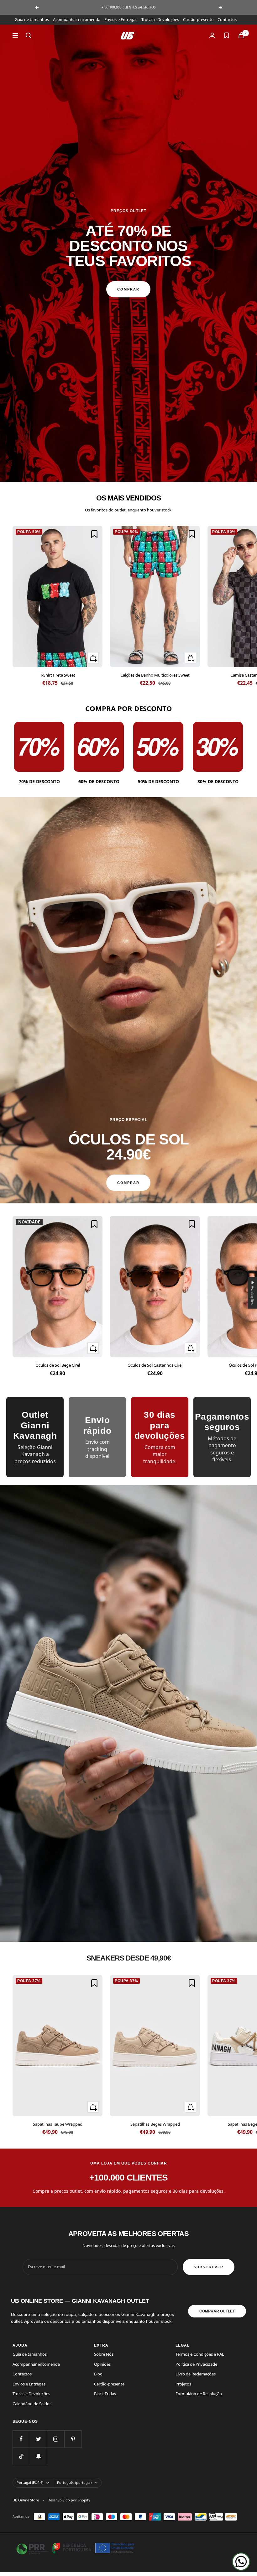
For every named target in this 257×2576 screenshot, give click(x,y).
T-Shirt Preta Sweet (58, 675)
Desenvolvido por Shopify (69, 2500)
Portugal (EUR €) (30, 2482)
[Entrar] (212, 35)
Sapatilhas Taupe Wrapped (58, 2124)
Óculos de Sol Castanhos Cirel (155, 1365)
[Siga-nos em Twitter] (38, 2439)
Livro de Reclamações (196, 2374)
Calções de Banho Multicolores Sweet (155, 675)
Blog (98, 2374)
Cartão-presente (198, 19)
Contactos (227, 19)
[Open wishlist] (227, 35)
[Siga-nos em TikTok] (21, 2456)
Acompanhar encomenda (77, 19)
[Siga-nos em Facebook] (21, 2439)
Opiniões (102, 2364)
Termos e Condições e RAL (200, 2354)
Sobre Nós (104, 2354)
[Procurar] (29, 35)
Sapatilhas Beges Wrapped (155, 2124)
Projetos (183, 2384)
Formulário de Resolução (199, 2394)
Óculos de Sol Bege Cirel (58, 1365)
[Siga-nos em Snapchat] (38, 2456)
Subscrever (209, 2267)
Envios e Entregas (121, 19)
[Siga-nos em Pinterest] (73, 2439)
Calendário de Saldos (32, 2404)
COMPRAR (128, 289)
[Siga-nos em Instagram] (56, 2439)
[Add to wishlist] (94, 534)
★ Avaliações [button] (252, 1293)
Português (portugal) (74, 2482)
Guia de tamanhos (32, 19)
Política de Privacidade (196, 2364)
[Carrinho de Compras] (241, 35)
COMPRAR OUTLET (217, 2311)
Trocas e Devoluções (160, 19)
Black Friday (105, 2394)
